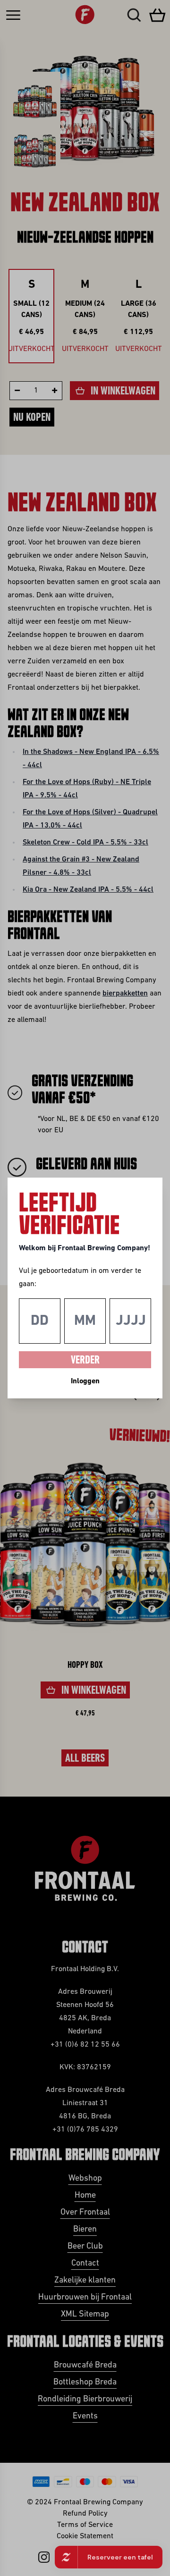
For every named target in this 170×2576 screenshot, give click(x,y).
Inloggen (85, 1381)
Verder (85, 1361)
